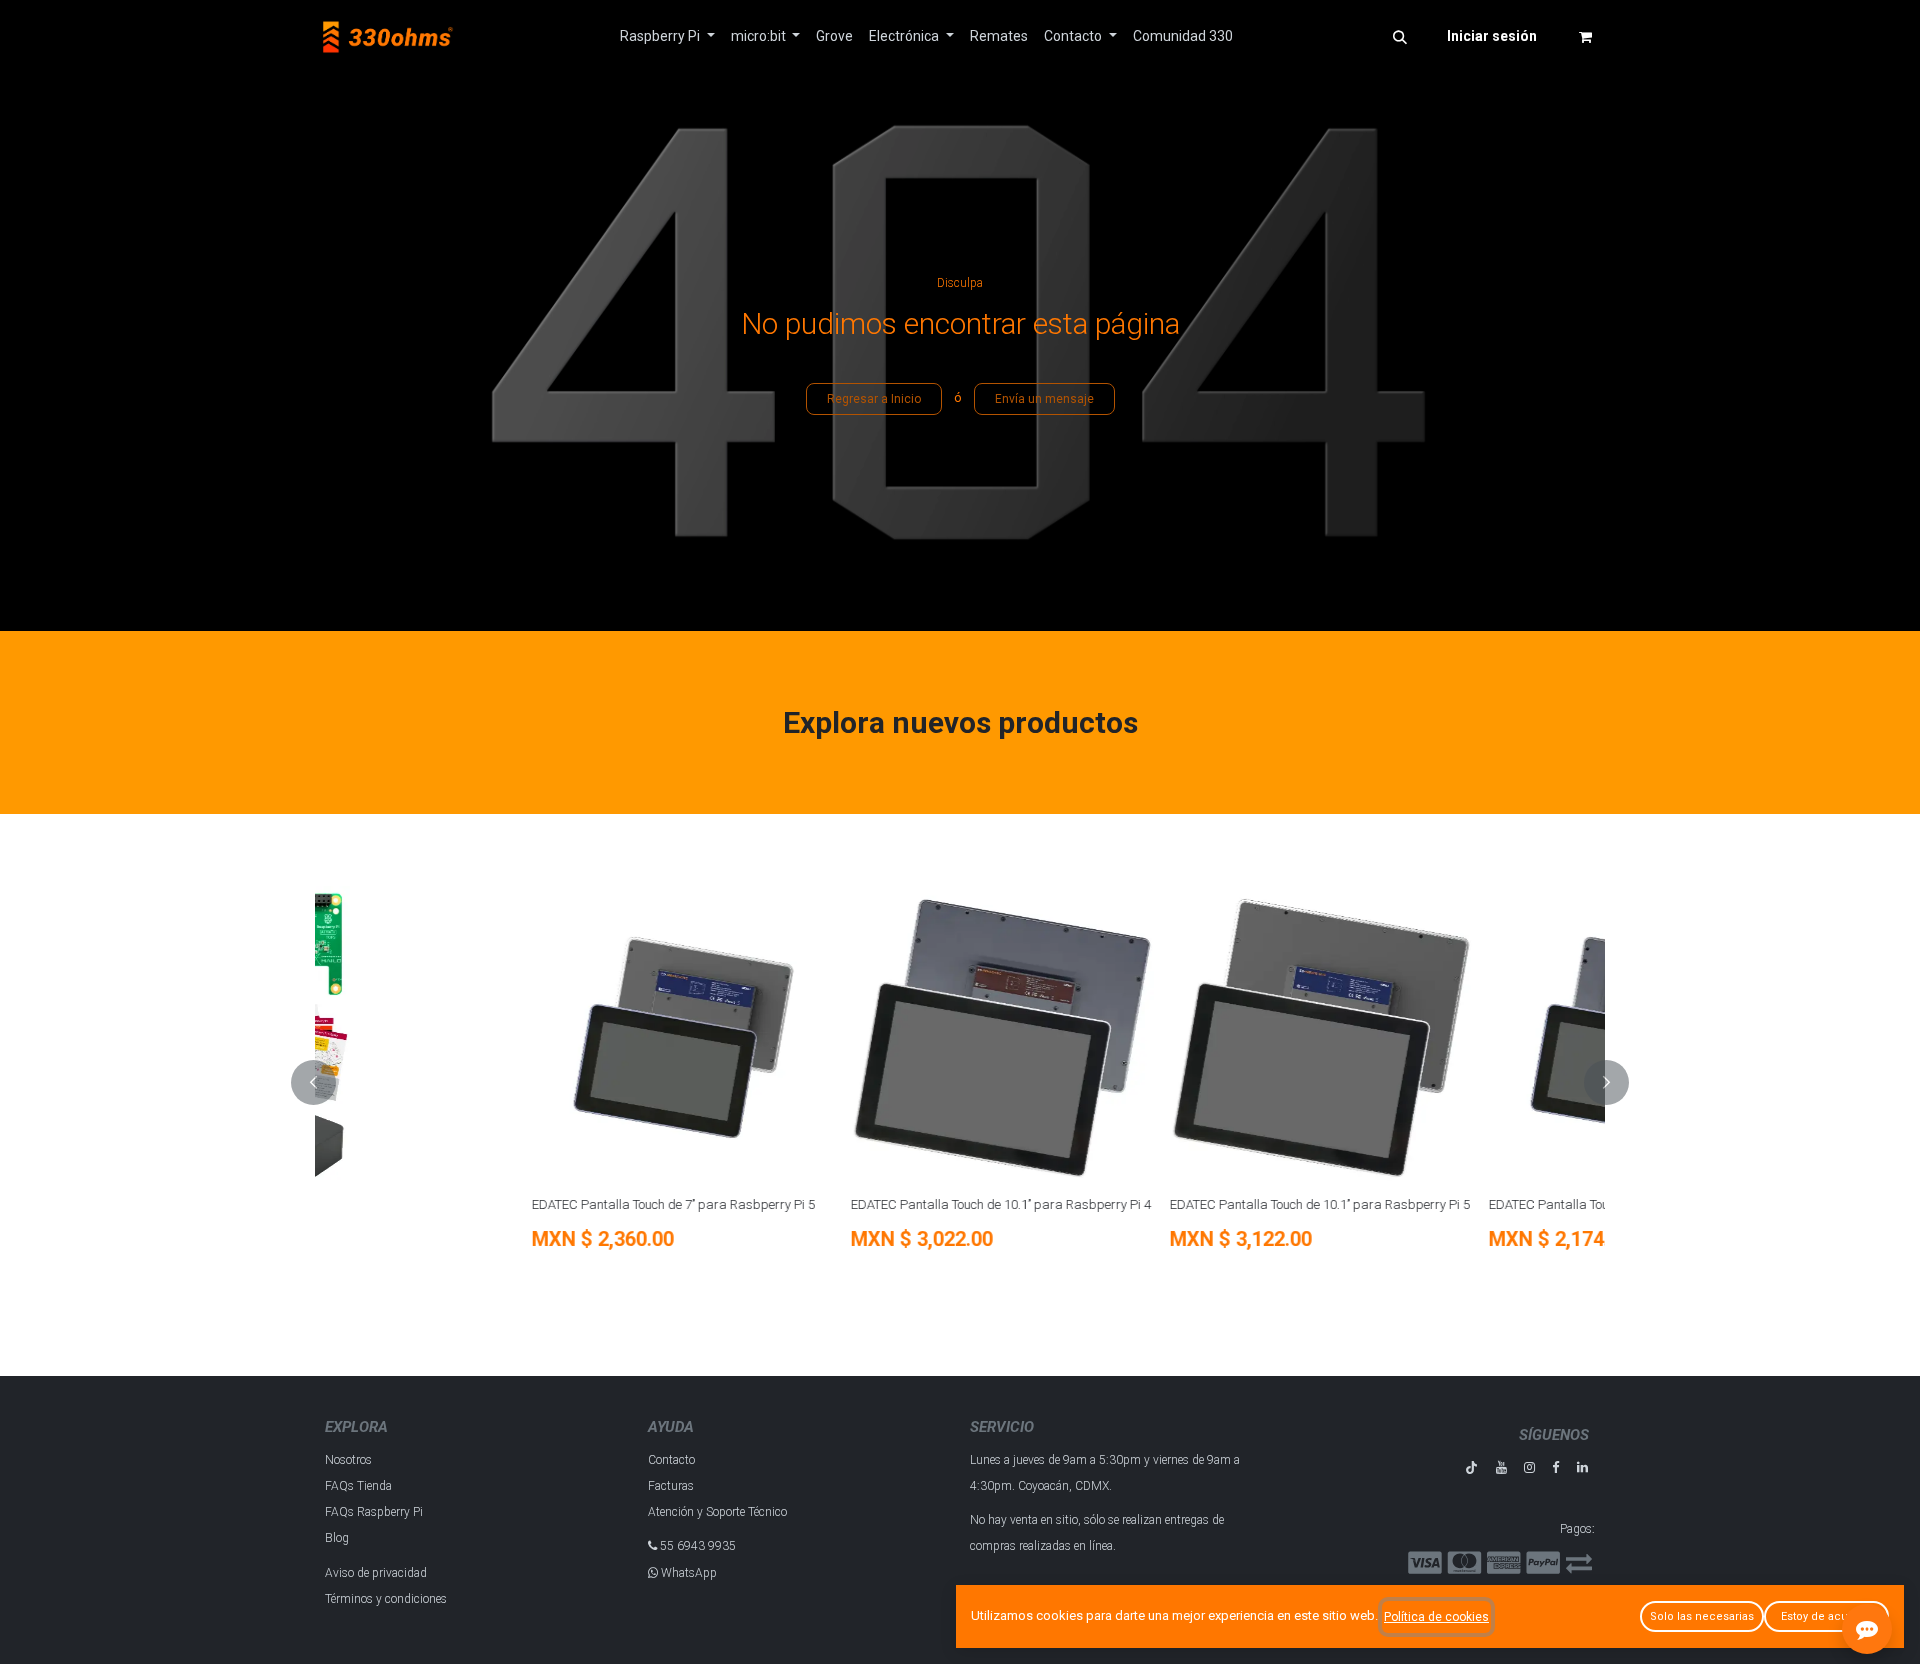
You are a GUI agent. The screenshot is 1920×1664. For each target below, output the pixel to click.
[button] (1400, 37)
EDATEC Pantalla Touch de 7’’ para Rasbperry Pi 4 (1428, 1204)
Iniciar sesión (1492, 36)
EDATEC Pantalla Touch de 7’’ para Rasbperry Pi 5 (471, 1204)
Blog (337, 1538)
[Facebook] (1555, 1467)
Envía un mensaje (1044, 399)
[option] (960, 1083)
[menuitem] (667, 36)
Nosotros (348, 1460)
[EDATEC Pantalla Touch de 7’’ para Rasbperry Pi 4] (1438, 1037)
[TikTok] (1471, 1467)
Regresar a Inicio (874, 399)
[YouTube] (1501, 1467)
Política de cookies (1436, 1617)
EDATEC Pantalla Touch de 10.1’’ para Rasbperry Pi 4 (799, 1204)
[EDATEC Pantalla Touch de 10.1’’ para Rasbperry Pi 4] (800, 1037)
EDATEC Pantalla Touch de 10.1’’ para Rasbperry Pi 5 (1118, 1204)
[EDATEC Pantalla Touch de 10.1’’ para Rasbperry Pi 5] (1119, 1037)
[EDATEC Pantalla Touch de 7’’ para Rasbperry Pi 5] (481, 1037)
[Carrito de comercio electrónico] (1585, 37)
